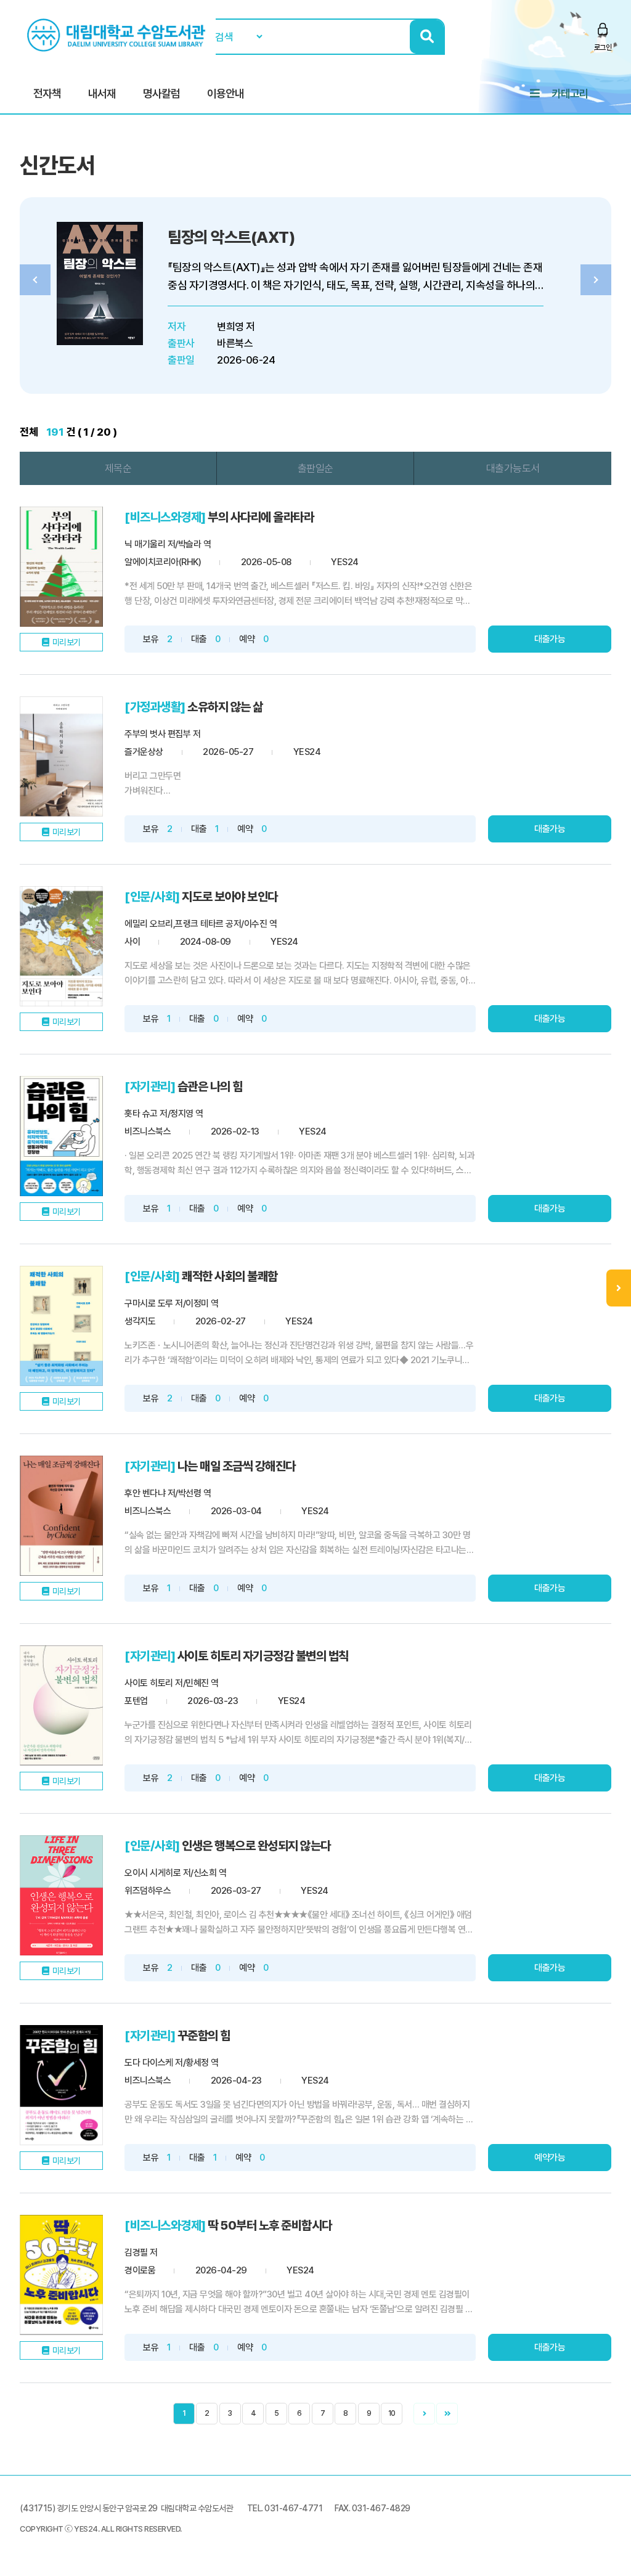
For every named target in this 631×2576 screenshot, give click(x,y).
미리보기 (67, 642)
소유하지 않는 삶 (225, 707)
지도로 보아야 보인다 (230, 897)
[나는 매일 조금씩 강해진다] (61, 1516)
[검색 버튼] (427, 37)
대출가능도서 (513, 468)
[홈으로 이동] (118, 35)
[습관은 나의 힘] (61, 1136)
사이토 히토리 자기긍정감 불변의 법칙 (263, 1656)
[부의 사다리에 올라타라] (61, 567)
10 (392, 2413)
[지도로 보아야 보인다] (61, 946)
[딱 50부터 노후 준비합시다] (61, 2275)
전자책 (47, 93)
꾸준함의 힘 (204, 2036)
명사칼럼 (161, 93)
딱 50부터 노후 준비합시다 (270, 2225)
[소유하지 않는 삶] (61, 756)
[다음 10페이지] (447, 2414)
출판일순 (315, 468)
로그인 (603, 47)
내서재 (102, 93)
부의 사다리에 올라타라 (261, 517)
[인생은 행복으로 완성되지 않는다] (61, 1895)
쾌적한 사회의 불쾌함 (230, 1276)
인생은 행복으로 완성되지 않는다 (256, 1846)
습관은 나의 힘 (210, 1086)
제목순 (118, 468)
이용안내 (226, 93)
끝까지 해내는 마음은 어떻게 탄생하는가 (287, 237)
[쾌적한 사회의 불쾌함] (61, 1326)
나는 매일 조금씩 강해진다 (237, 1466)
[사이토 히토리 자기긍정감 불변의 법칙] (61, 1706)
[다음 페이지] (424, 2414)
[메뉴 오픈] (619, 1288)
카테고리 (570, 93)
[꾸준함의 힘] (61, 2085)
